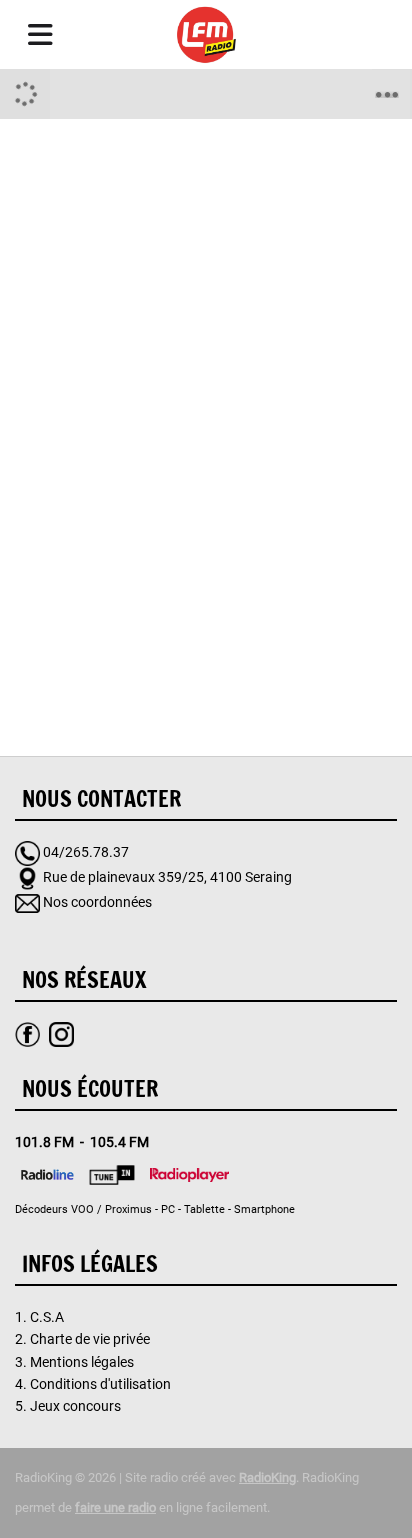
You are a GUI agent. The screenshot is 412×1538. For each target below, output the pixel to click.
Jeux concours (75, 1406)
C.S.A (47, 1317)
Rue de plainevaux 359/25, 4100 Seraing (167, 877)
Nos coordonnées (97, 902)
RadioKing (267, 1477)
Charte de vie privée (90, 1339)
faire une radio (115, 1507)
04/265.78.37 (86, 852)
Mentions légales (82, 1362)
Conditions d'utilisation (100, 1384)
